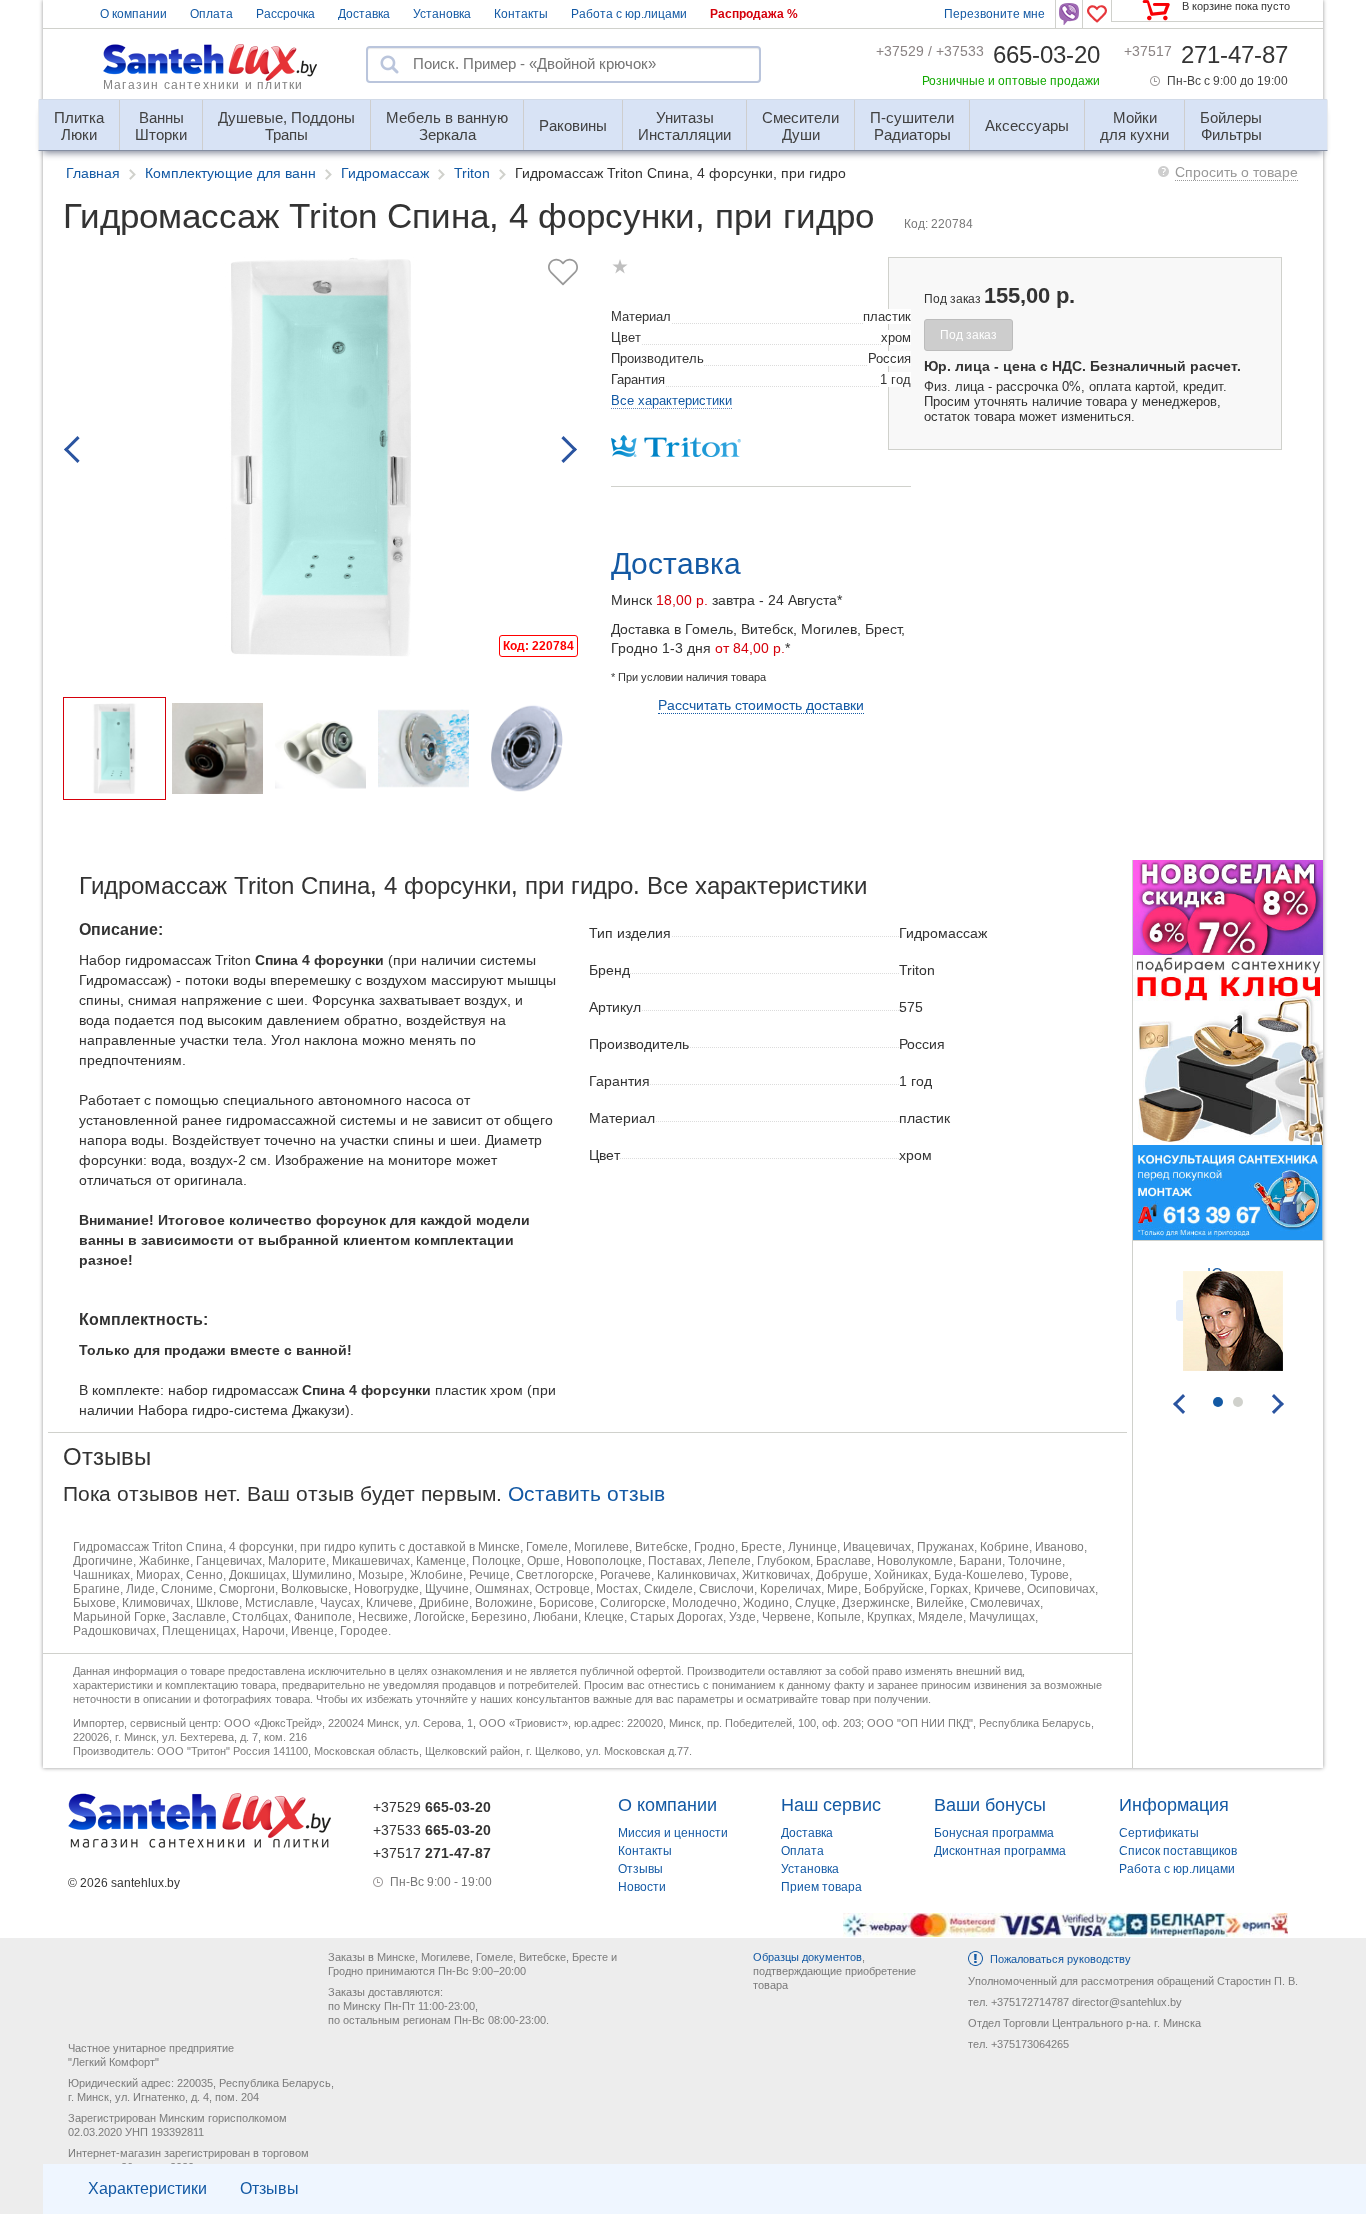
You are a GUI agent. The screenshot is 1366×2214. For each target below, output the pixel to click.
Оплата (211, 14)
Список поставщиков (1178, 1851)
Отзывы (269, 2188)
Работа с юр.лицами (629, 14)
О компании (133, 14)
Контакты (521, 14)
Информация (1174, 1805)
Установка (442, 14)
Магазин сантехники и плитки (203, 85)
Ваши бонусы (990, 1805)
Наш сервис (831, 1805)
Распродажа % (754, 14)
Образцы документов (807, 1957)
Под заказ (968, 335)
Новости (642, 1887)
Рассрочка (285, 14)
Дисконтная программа (1000, 1851)
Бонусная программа (994, 1833)
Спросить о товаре (1236, 172)
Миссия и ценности (673, 1833)
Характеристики (147, 2188)
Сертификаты (1159, 1833)
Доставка (364, 14)
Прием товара (821, 1887)
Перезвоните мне (994, 14)
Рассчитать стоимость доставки (761, 705)
